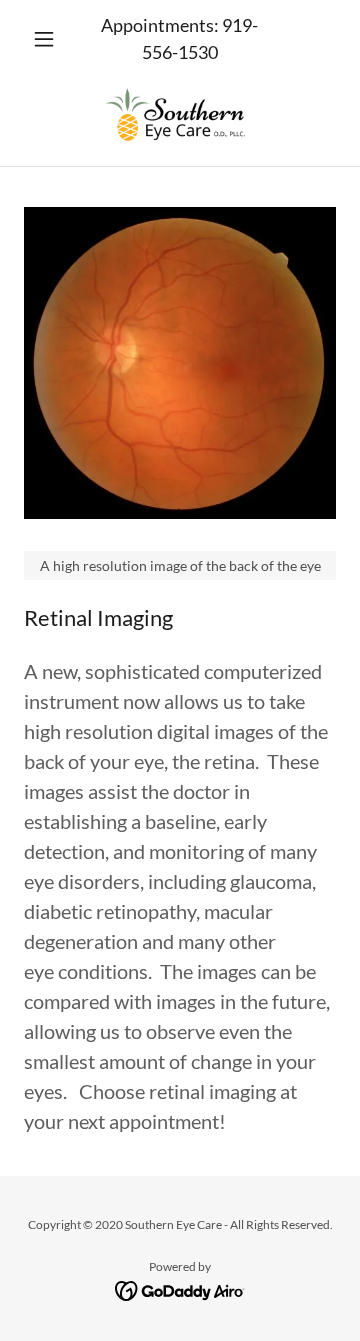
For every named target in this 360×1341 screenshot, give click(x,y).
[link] (179, 114)
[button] (47, 39)
